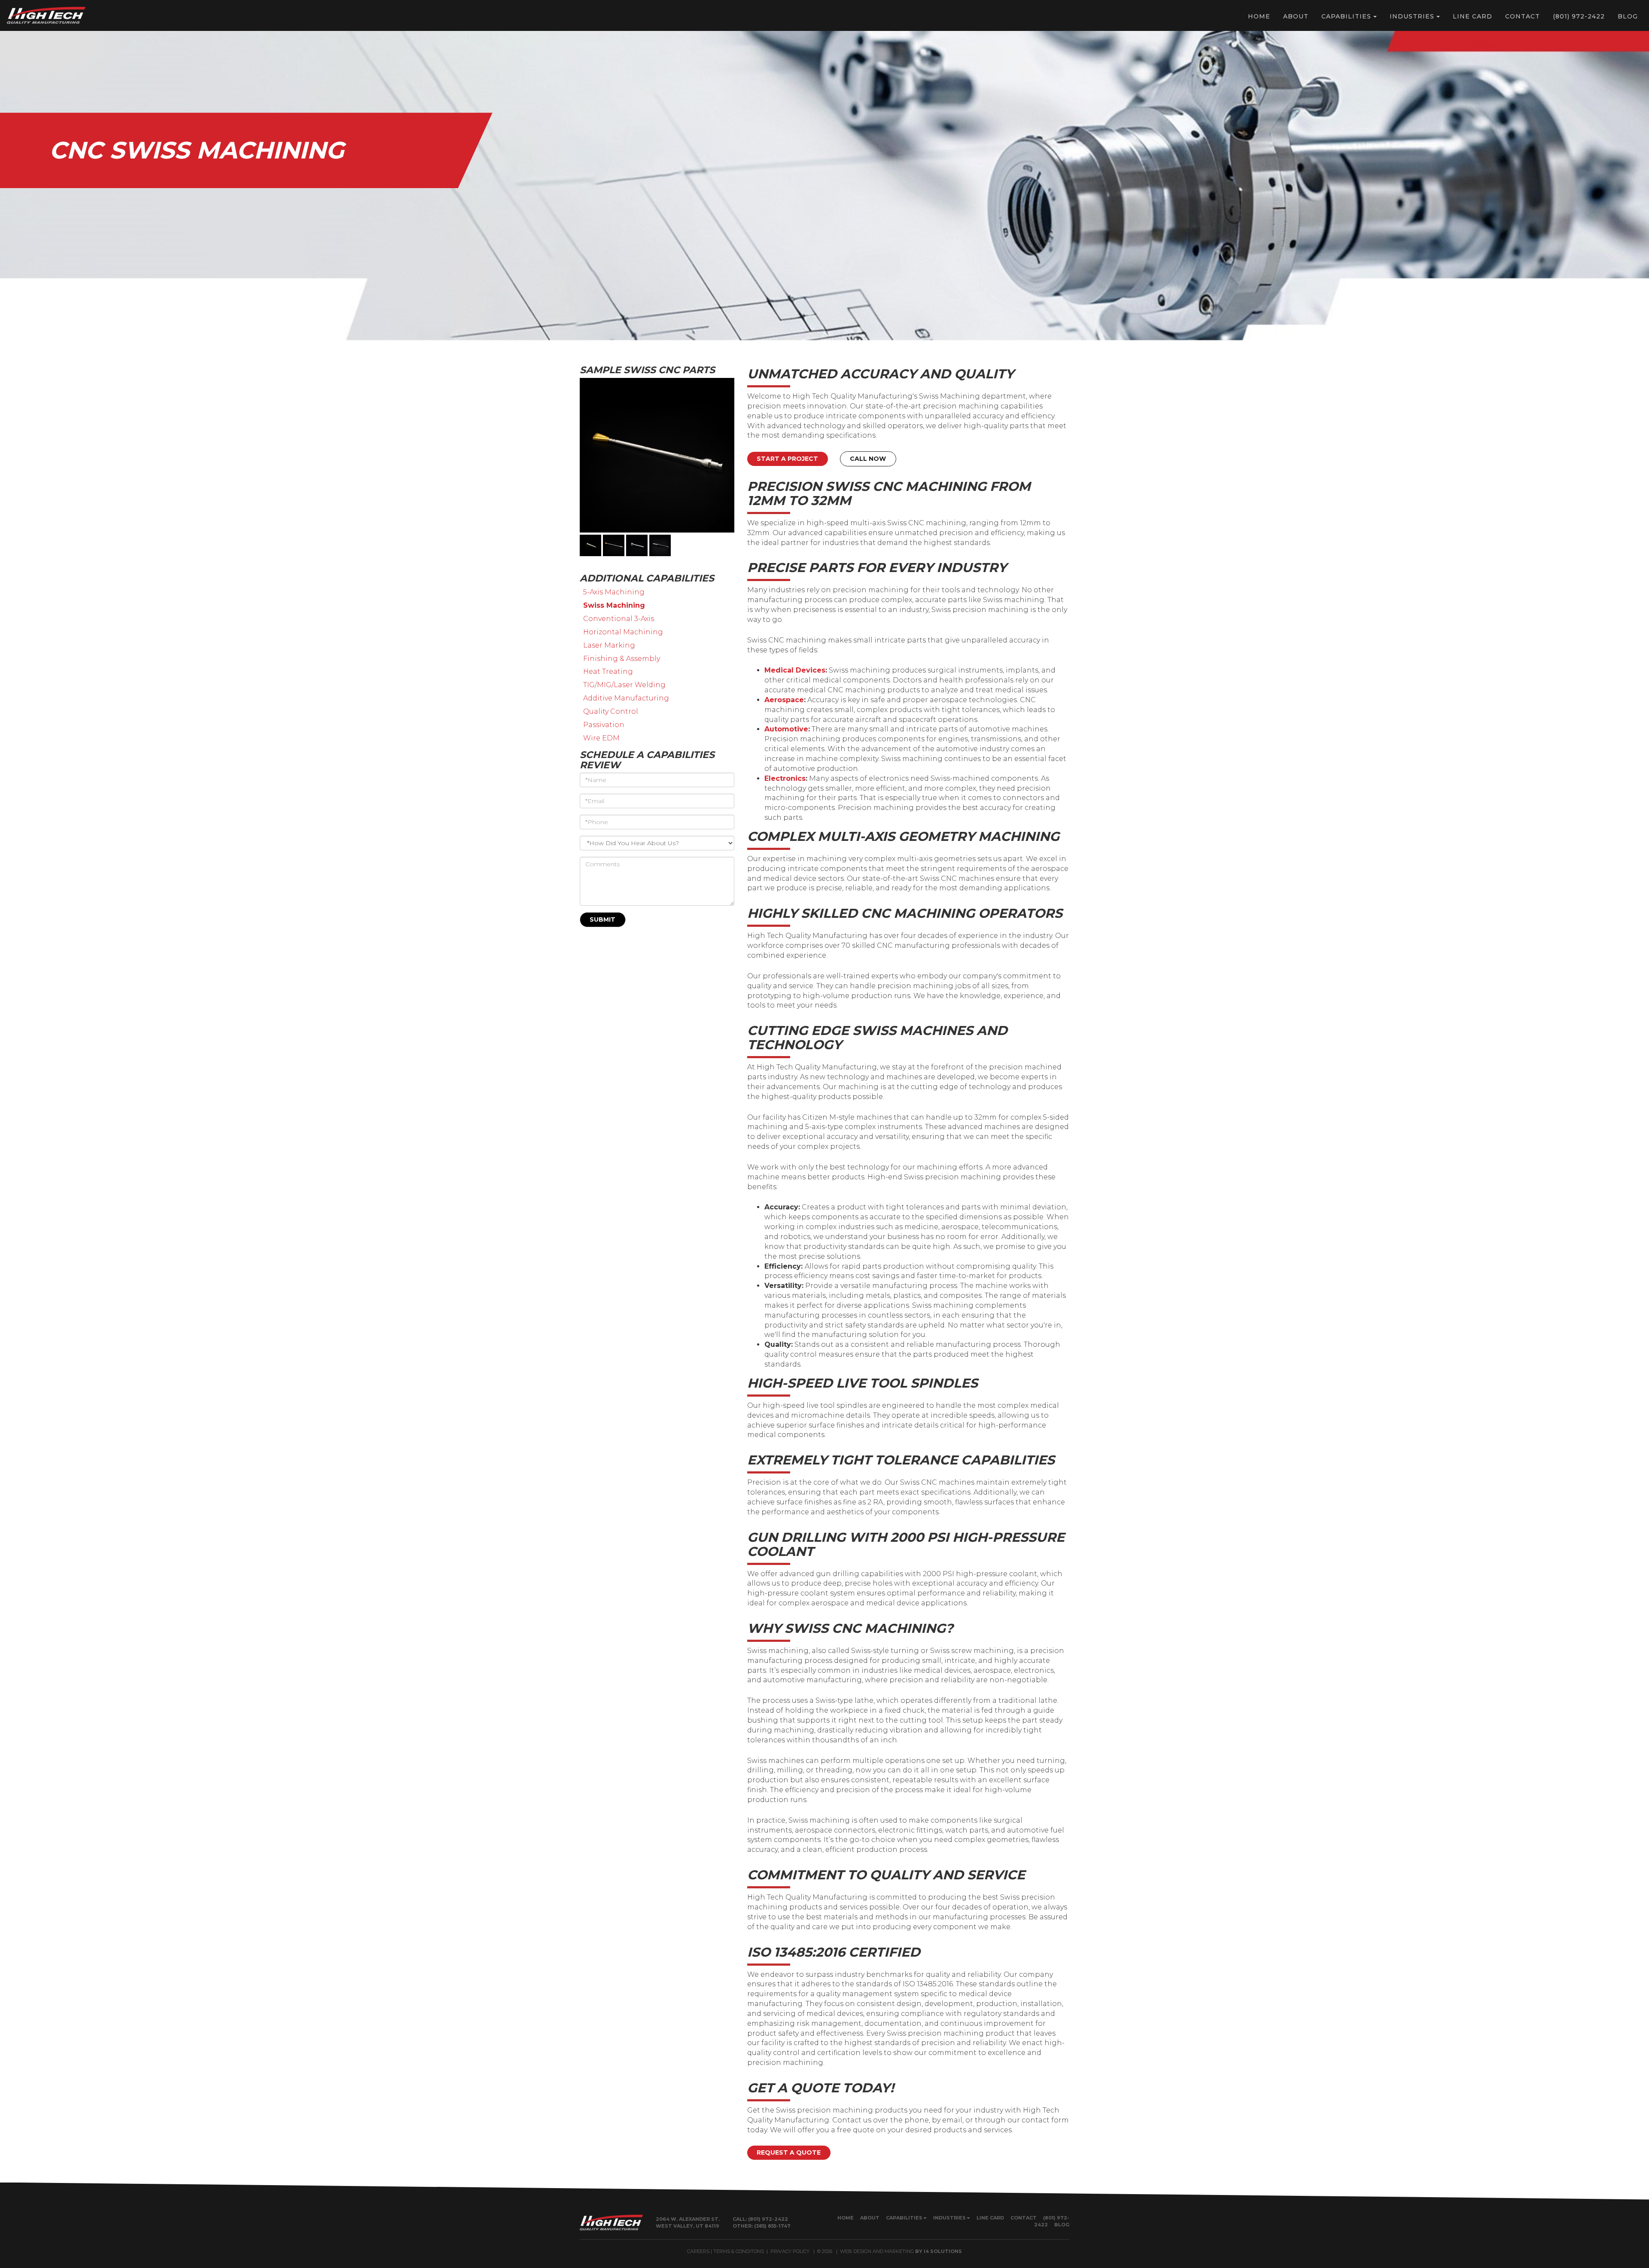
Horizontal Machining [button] (623, 632)
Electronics (785, 778)
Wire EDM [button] (601, 738)
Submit (602, 919)
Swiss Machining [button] (614, 605)
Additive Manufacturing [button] (626, 698)
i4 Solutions (943, 2251)
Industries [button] (1412, 16)
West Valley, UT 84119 (688, 2226)
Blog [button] (1628, 16)
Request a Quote (789, 2152)
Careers (698, 2251)
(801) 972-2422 (768, 2219)
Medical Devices (795, 670)
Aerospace (784, 700)
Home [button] (1259, 16)
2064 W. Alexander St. (688, 2219)
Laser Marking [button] (609, 645)
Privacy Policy (790, 2251)
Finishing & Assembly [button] (622, 659)
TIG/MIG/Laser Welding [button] (624, 685)
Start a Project (787, 459)
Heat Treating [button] (608, 671)
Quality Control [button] (611, 711)
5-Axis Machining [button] (614, 592)
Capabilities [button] (1346, 16)
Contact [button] (1523, 16)
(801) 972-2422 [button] (1579, 16)
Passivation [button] (604, 725)
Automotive (786, 729)
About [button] (1296, 16)
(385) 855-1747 (772, 2226)
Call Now (868, 459)
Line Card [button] (1473, 16)
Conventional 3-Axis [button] (619, 619)
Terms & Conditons (739, 2251)
